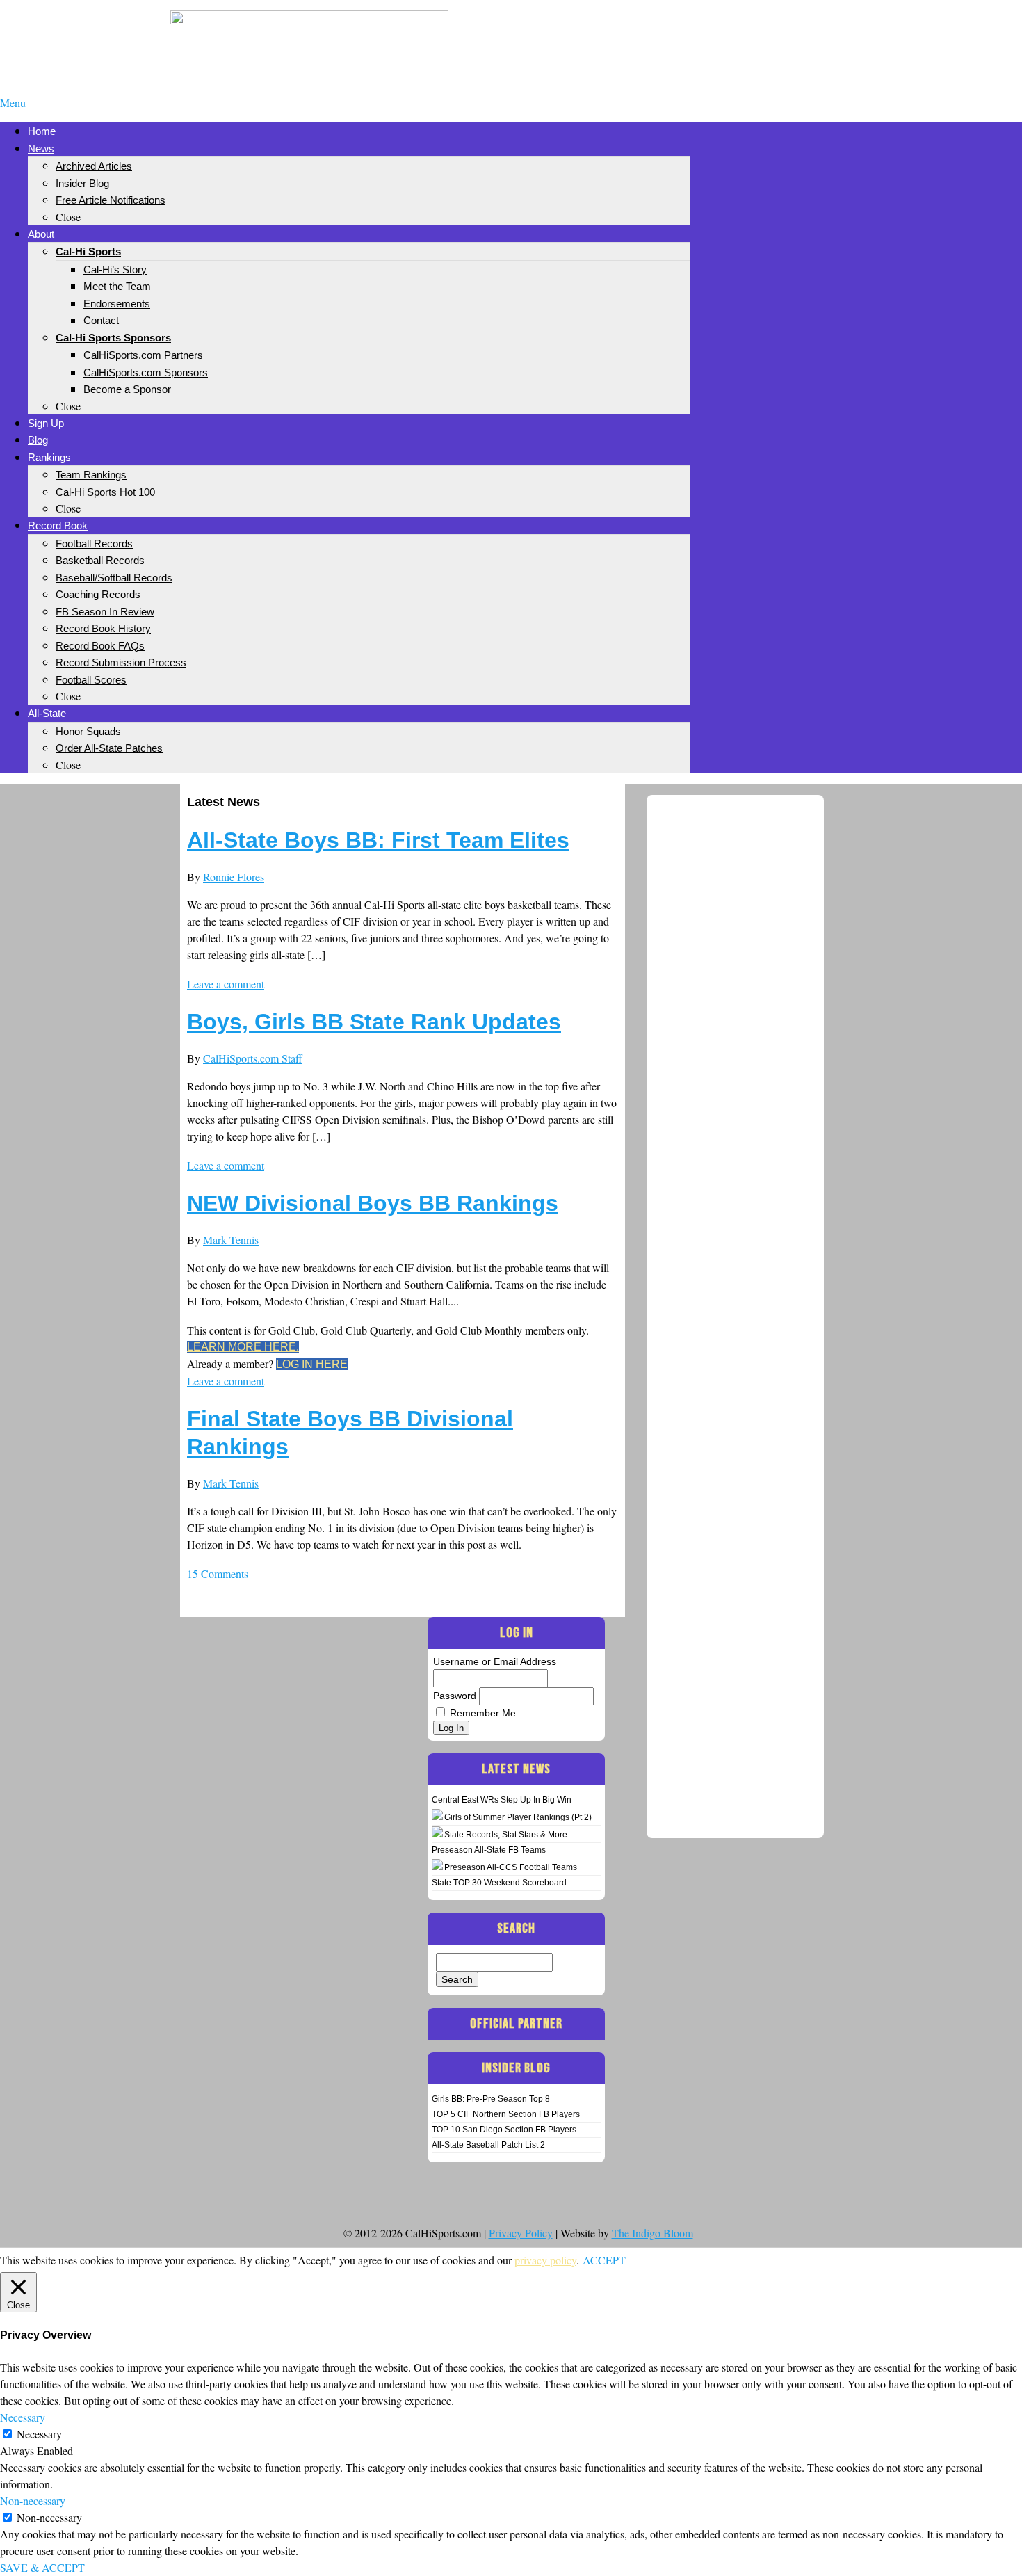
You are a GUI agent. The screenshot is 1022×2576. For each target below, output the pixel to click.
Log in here (312, 1364)
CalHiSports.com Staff (253, 1058)
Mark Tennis (231, 1240)
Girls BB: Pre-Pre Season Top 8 (491, 2099)
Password (455, 1696)
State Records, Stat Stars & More (506, 1835)
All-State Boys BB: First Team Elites (378, 840)
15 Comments (218, 1573)
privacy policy (545, 2260)
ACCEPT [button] (604, 2260)
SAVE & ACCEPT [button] (42, 2567)
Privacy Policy (521, 2233)
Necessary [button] (23, 2417)
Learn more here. (243, 1347)
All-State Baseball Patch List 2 (488, 2145)
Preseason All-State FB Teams (489, 1850)
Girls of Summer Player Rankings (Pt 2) (518, 1817)
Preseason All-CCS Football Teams (511, 1867)
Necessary (39, 2434)
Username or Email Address (495, 1661)
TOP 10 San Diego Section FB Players (504, 2130)
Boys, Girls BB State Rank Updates (374, 1022)
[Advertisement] (713, 33)
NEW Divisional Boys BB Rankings (373, 1203)
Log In (451, 1728)
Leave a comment (226, 984)
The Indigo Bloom (652, 2233)
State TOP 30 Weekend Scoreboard (499, 1883)
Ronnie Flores (234, 877)
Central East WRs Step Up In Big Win (502, 1800)
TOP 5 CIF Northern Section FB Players (506, 2114)
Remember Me (483, 1713)
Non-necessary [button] (33, 2501)
